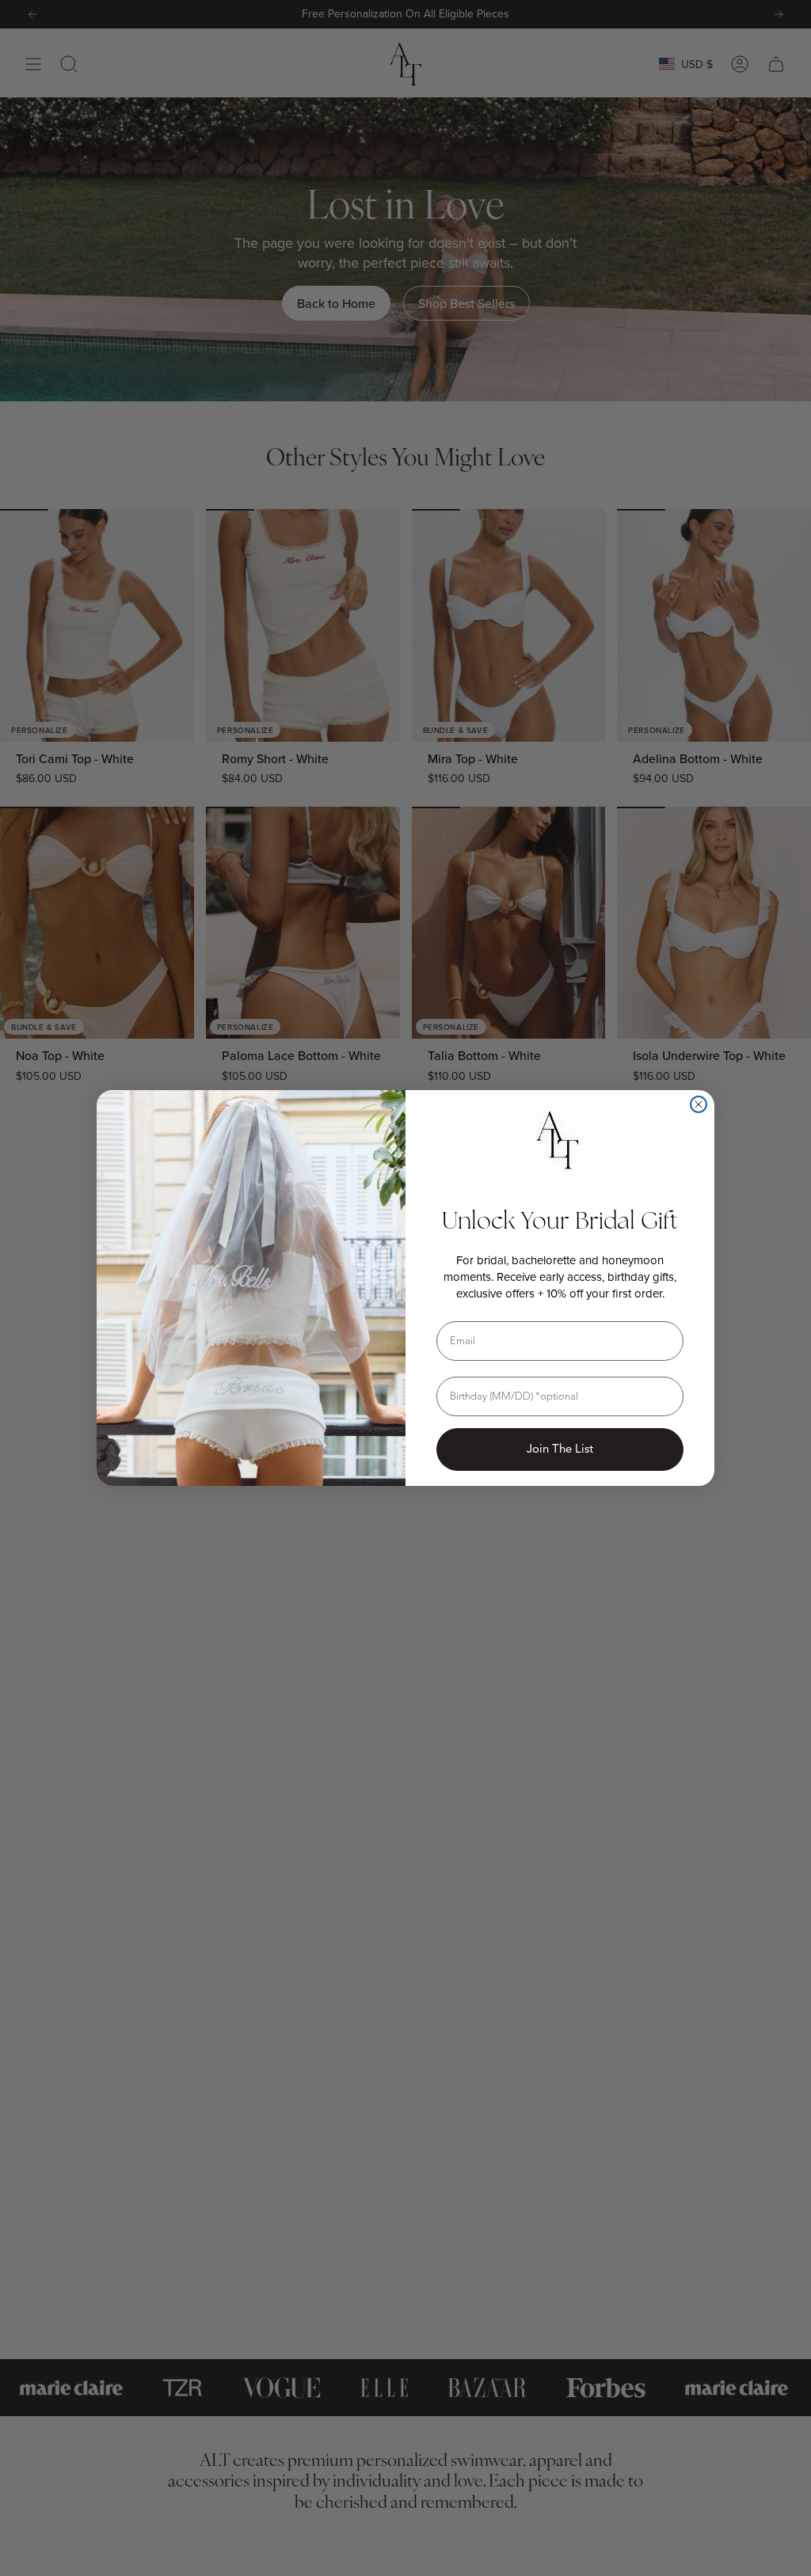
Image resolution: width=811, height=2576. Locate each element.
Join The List (560, 1449)
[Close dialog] (699, 1104)
